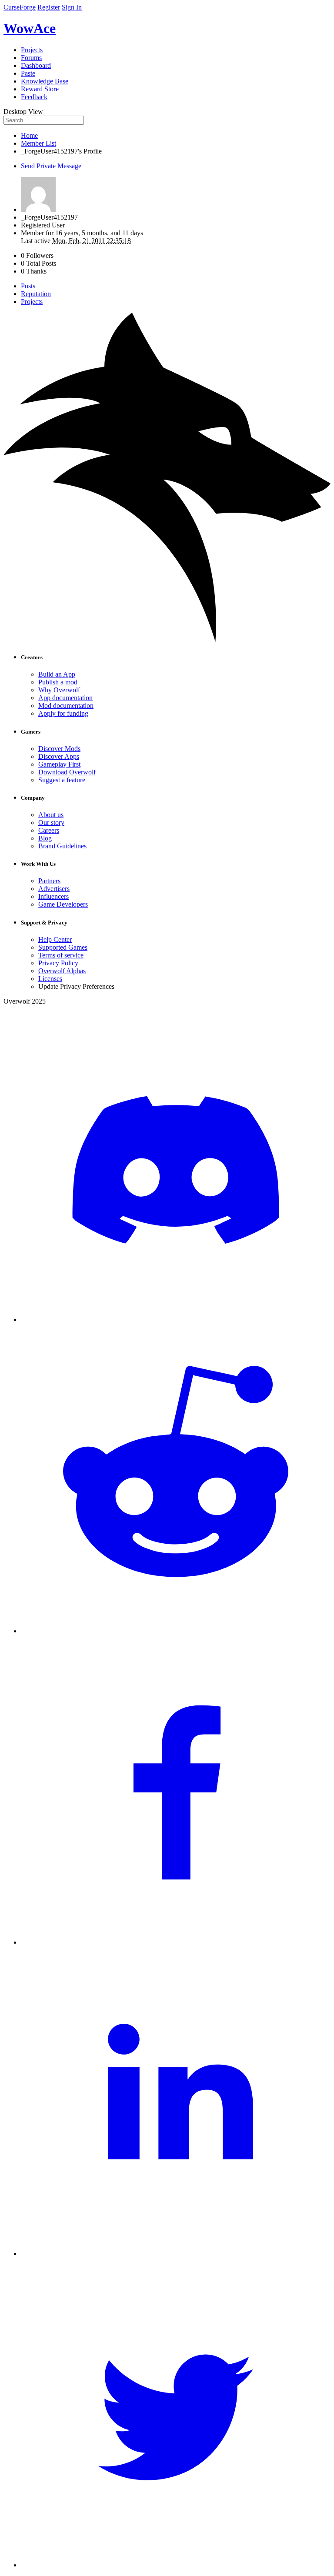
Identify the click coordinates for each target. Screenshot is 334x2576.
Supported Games (63, 947)
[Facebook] (176, 1942)
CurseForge (20, 7)
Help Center (55, 939)
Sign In (72, 7)
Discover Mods (59, 749)
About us (51, 815)
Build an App (57, 674)
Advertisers (54, 889)
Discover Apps (59, 756)
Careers (49, 830)
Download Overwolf (67, 772)
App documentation (65, 698)
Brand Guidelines (62, 846)
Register (49, 7)
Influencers (53, 896)
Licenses (50, 979)
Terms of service (61, 955)
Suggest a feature (62, 780)
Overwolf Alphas (62, 971)
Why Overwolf (59, 690)
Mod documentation (66, 706)
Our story (51, 823)
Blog (45, 838)
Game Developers (63, 904)
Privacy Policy (58, 963)
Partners (49, 881)
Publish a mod (58, 682)
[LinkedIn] (176, 2254)
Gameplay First (59, 764)
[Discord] (176, 1320)
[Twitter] (176, 2565)
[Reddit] (176, 1631)
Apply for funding (63, 713)
